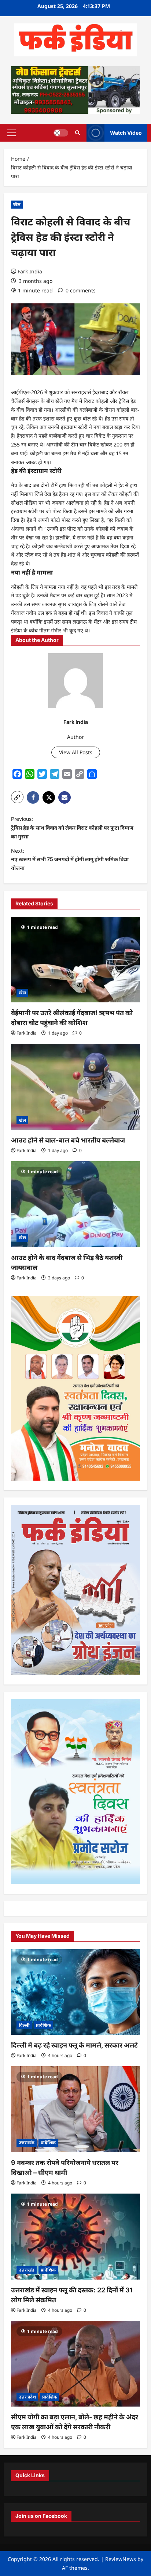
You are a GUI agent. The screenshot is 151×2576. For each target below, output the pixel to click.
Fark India (30, 271)
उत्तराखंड (27, 2143)
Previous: (72, 828)
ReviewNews (121, 2559)
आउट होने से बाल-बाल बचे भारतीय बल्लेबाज (68, 1140)
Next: (70, 859)
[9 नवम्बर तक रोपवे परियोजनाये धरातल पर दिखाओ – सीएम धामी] (75, 2109)
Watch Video (126, 133)
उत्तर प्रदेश (27, 2397)
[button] (12, 132)
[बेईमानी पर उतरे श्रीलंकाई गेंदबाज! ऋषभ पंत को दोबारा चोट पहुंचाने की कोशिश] (75, 960)
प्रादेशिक (43, 2025)
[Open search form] (78, 133)
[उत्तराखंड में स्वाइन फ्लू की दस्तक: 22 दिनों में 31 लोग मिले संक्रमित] (75, 2237)
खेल (17, 204)
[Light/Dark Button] (61, 132)
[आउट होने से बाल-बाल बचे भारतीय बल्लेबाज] (75, 1087)
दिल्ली (24, 2025)
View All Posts (76, 752)
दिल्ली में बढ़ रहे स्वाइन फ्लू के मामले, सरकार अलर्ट (74, 2045)
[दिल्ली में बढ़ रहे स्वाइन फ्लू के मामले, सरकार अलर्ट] (75, 1992)
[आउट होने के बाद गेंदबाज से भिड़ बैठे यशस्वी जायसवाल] (75, 1204)
